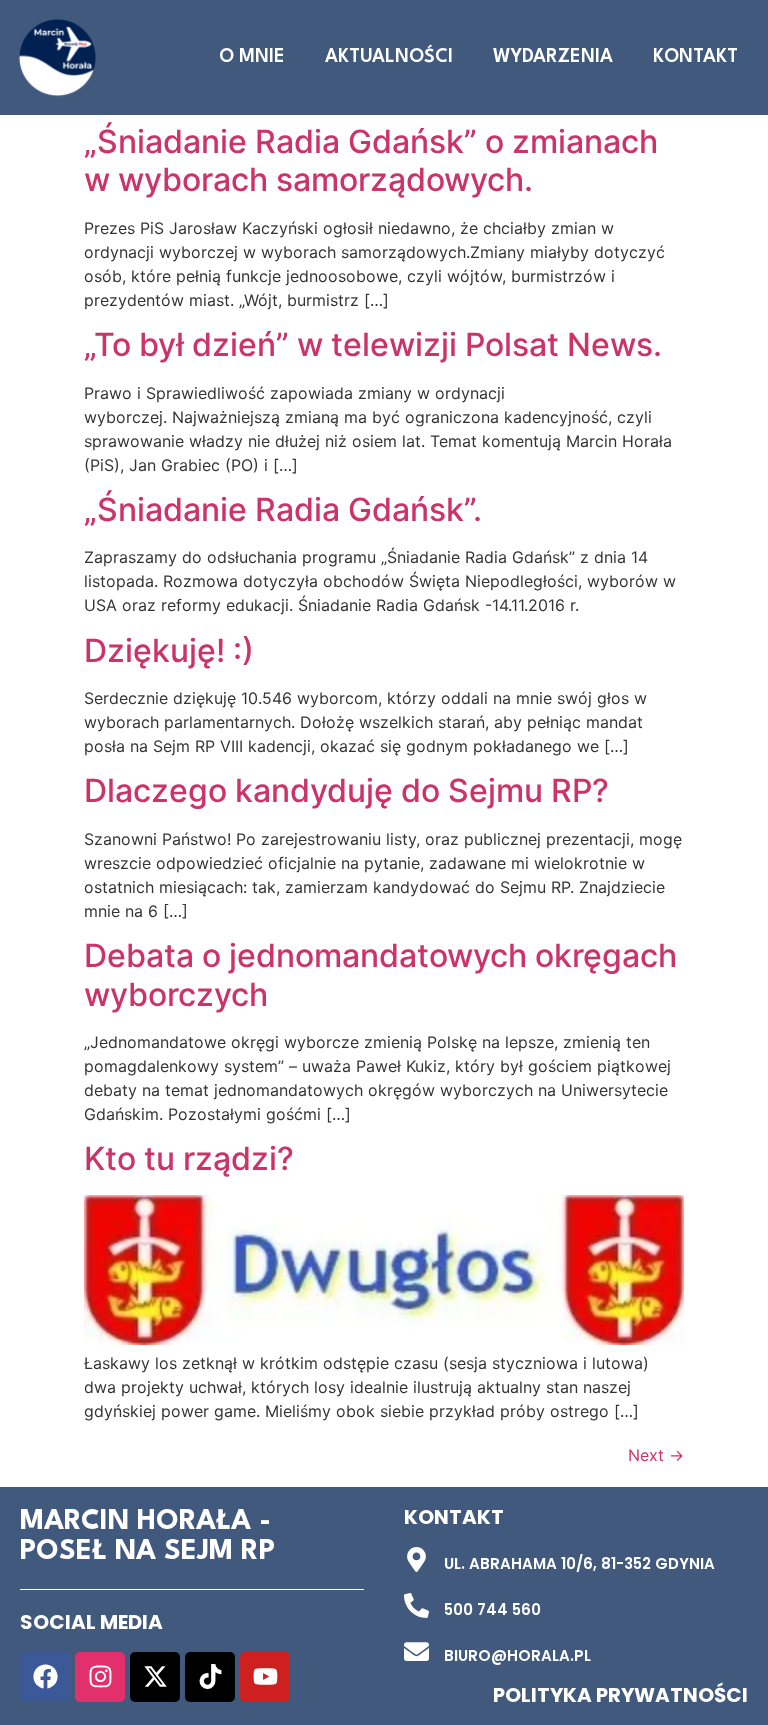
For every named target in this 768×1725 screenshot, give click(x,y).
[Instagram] (100, 1677)
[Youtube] (265, 1677)
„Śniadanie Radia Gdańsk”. (283, 509)
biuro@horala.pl (517, 1655)
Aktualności (389, 57)
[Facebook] (45, 1677)
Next (656, 1455)
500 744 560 (492, 1609)
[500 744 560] (416, 1605)
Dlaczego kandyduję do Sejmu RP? (346, 790)
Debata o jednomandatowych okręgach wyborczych (380, 974)
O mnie (252, 57)
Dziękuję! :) (169, 650)
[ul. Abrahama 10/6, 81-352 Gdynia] (416, 1559)
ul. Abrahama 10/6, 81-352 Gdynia (579, 1563)
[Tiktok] (210, 1677)
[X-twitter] (155, 1677)
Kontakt (695, 57)
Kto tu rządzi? (189, 1158)
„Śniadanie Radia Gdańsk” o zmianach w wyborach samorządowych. (371, 160)
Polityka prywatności (620, 1695)
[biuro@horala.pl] (416, 1651)
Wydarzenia (553, 57)
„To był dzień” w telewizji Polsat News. (373, 344)
